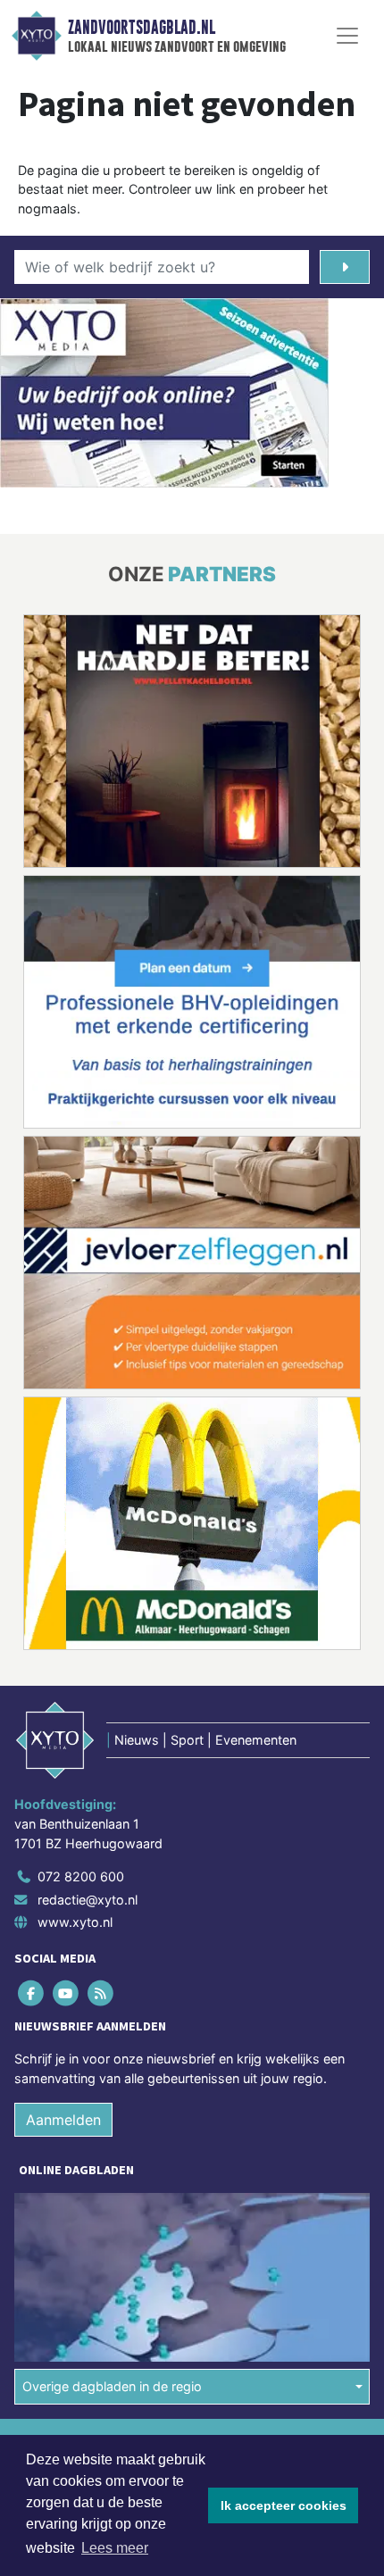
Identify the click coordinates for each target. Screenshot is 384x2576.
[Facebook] (32, 1993)
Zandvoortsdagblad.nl (142, 28)
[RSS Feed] (101, 1993)
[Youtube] (67, 1993)
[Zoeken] (345, 267)
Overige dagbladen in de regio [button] (112, 2386)
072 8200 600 (81, 1876)
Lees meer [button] (115, 2548)
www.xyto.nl (75, 1922)
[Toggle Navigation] (347, 36)
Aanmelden (63, 2120)
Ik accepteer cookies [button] (284, 2505)
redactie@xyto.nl (88, 1900)
